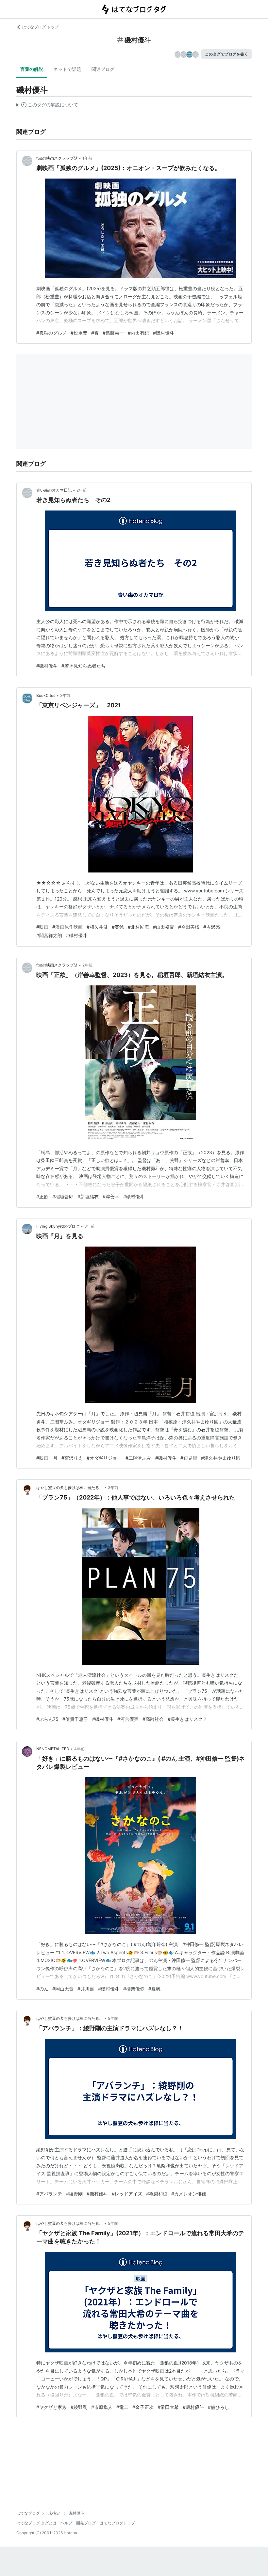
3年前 (90, 1226)
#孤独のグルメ (51, 333)
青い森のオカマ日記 (54, 490)
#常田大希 (168, 2407)
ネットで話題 (67, 69)
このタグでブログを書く (226, 54)
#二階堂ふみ (138, 1458)
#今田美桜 (189, 927)
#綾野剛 (74, 2194)
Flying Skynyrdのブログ (58, 1226)
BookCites (46, 695)
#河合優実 (128, 1719)
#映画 (42, 927)
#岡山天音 (63, 1989)
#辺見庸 (189, 1458)
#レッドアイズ (127, 2194)
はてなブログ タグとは (36, 2523)
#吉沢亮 (212, 927)
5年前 (113, 2018)
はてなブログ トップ (40, 27)
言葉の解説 (32, 69)
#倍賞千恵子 (75, 1719)
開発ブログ (86, 2523)
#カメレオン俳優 (189, 2194)
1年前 (87, 158)
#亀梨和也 (157, 2194)
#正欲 (42, 1196)
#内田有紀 (138, 333)
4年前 (79, 1749)
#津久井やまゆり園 (221, 1458)
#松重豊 (79, 333)
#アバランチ (49, 2194)
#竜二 (122, 2407)
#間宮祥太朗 (49, 935)
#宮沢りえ (72, 1458)
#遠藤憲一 (113, 333)
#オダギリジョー (104, 1458)
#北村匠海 (138, 927)
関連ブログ (103, 69)
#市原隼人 (102, 2407)
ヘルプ (66, 2523)
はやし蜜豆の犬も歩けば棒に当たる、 (70, 1488)
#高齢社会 (153, 1719)
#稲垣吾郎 (63, 1196)
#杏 (95, 333)
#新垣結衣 (88, 1196)
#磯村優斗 (164, 333)
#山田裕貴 (164, 927)
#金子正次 (143, 2407)
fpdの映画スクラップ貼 (57, 158)
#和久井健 (97, 927)
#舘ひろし (218, 2407)
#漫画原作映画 (67, 927)
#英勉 (118, 927)
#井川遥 (86, 1989)
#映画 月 (47, 1458)
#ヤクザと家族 (51, 2407)
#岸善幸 (111, 1196)
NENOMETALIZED (53, 1749)
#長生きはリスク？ (187, 1719)
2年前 (82, 490)
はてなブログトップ (117, 2523)
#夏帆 (154, 1989)
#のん (42, 1989)
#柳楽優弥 (134, 1989)
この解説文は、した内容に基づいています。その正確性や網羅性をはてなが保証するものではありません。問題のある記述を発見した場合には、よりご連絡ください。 (47, 106)
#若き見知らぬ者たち (84, 666)
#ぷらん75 (47, 1719)
